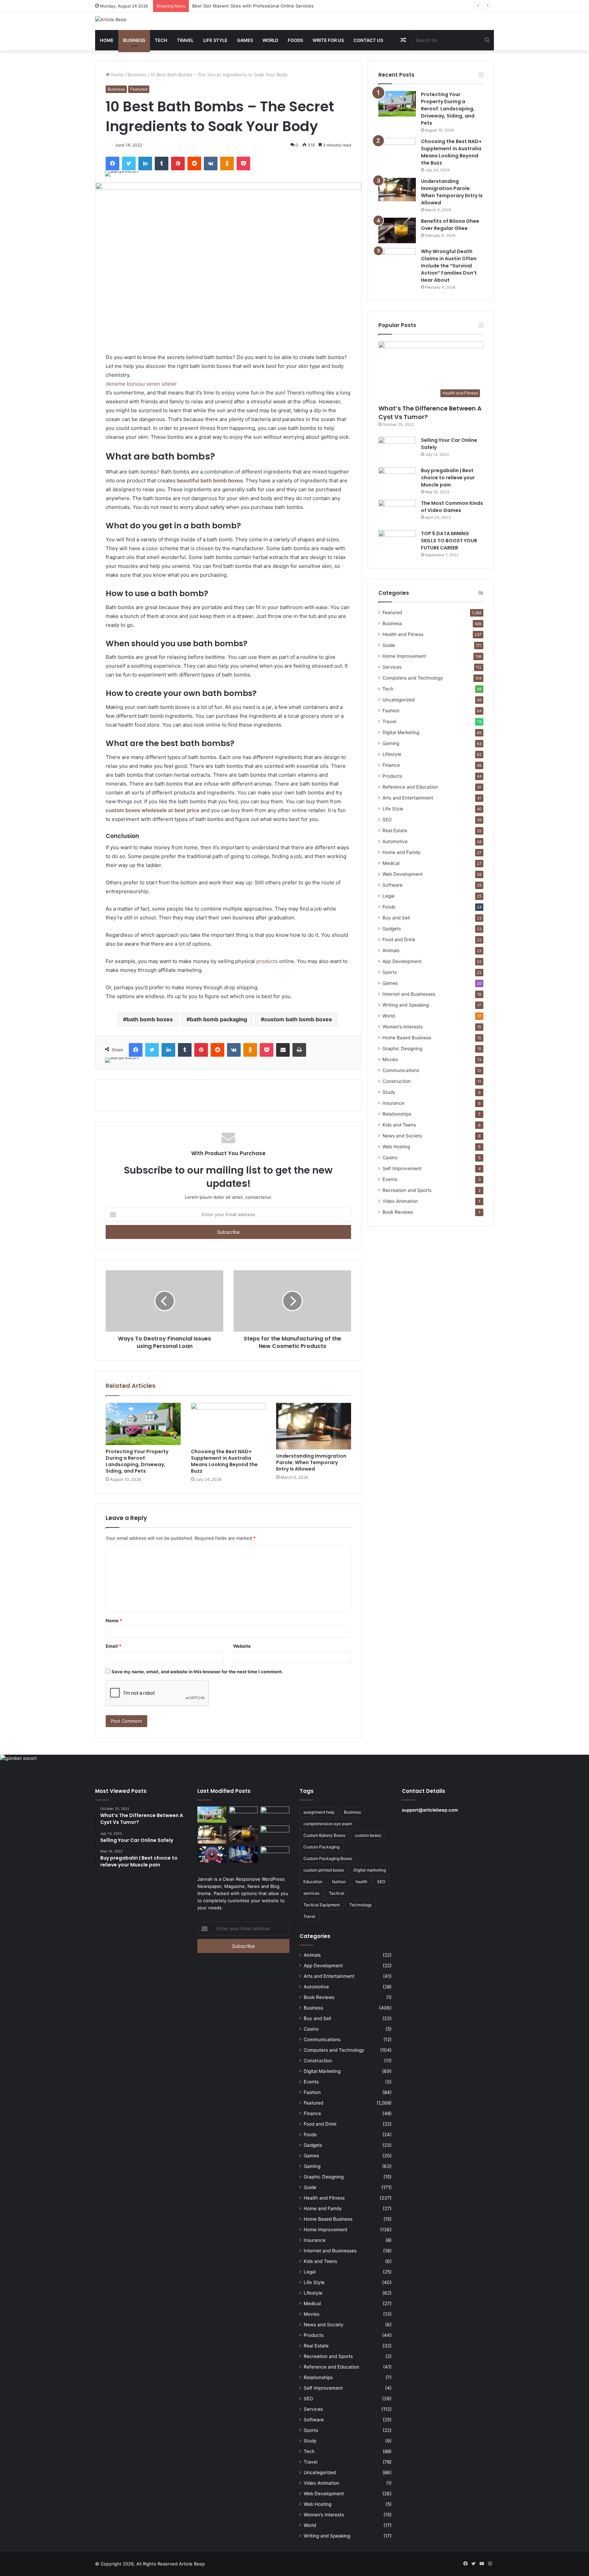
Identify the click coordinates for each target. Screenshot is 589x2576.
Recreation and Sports (407, 1190)
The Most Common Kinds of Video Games (452, 507)
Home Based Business (407, 1038)
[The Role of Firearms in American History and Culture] (275, 1855)
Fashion (391, 711)
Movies (390, 1059)
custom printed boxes (324, 1870)
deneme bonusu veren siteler (141, 384)
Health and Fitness (403, 634)
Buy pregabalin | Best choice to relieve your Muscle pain (448, 478)
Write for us (328, 40)
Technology (361, 1905)
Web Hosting (396, 1147)
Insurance (393, 1103)
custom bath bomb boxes (298, 1019)
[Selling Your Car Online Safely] (397, 449)
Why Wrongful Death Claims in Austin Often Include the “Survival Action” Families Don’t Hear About (449, 266)
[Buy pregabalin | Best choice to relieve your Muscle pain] (397, 480)
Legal (388, 896)
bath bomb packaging (218, 1019)
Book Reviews (398, 1212)
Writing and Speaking (406, 1005)
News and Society (402, 1136)
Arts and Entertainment (408, 798)
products (267, 961)
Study (389, 1092)
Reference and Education (410, 787)
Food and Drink (399, 940)
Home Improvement (404, 656)
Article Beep (192, 2564)
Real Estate (395, 831)
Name (114, 1620)
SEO (387, 820)
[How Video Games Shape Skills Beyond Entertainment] (244, 1855)
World (270, 40)
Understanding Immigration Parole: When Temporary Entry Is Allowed (311, 1462)
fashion (339, 1882)
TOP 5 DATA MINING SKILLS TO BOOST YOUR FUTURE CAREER (449, 541)
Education (313, 1882)
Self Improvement (402, 1168)
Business (134, 40)
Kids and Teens (399, 1125)
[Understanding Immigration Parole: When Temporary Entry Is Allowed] (314, 1426)
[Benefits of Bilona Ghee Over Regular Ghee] (397, 230)
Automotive (395, 841)
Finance (391, 765)
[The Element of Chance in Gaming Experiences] (212, 1855)
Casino (390, 1158)
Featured (139, 89)
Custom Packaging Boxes (328, 1858)
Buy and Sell (396, 918)
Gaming (391, 743)
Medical (391, 863)
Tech (161, 40)
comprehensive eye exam (328, 1824)
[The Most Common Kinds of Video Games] (397, 513)
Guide (389, 645)
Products (392, 776)
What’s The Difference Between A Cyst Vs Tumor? (430, 413)
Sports (390, 972)
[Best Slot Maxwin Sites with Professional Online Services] (275, 1815)
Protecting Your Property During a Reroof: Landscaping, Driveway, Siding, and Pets (137, 1461)
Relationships (397, 1114)
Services (392, 667)
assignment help (319, 1812)
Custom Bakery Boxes (324, 1835)
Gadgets (392, 929)
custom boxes (368, 1835)
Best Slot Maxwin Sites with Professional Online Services (253, 6)
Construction (397, 1081)
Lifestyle (392, 754)
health (361, 1882)
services (311, 1893)
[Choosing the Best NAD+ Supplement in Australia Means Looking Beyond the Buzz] (228, 1424)
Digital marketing (370, 1870)
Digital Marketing (401, 732)
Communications (401, 1070)
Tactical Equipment (322, 1905)
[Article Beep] (111, 19)
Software (392, 885)
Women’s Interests (403, 1027)
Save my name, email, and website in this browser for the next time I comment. (197, 1672)
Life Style (215, 40)
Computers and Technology (413, 678)
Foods (295, 40)
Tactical (337, 1893)
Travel (185, 40)
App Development (402, 961)
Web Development (403, 874)
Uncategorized (398, 700)
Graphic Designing (402, 1049)
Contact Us (368, 40)
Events (390, 1179)
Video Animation (400, 1201)
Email (114, 1646)
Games (245, 40)
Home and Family (402, 852)
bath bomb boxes (150, 1019)
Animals (391, 950)
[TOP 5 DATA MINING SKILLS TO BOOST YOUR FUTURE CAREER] (397, 543)
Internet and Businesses (409, 994)
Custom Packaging (321, 1847)
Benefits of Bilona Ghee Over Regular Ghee (450, 225)
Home (107, 40)
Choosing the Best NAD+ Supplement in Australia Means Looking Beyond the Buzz (224, 1461)
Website (242, 1646)
